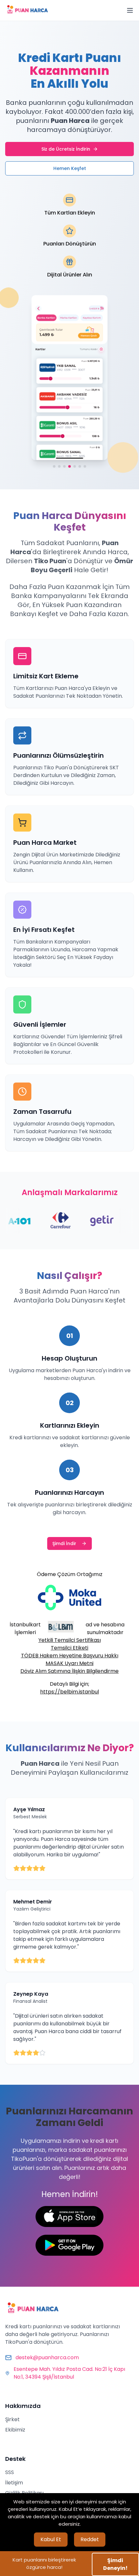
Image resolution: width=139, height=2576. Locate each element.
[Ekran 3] (64, 467)
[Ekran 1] (54, 467)
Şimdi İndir (64, 1543)
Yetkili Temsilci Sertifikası (70, 1640)
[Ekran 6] (80, 467)
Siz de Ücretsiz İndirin (66, 149)
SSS (10, 2472)
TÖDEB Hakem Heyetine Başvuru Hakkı (70, 1656)
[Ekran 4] (69, 467)
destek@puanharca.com (47, 2357)
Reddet (90, 2539)
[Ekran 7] (85, 467)
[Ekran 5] (75, 467)
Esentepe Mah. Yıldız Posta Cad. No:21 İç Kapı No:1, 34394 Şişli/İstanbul (69, 2373)
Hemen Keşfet (70, 168)
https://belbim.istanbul (69, 1692)
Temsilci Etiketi (69, 1648)
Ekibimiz (15, 2430)
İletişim (14, 2483)
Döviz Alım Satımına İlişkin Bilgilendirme (69, 1671)
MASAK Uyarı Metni (69, 1663)
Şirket (12, 2419)
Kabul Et (51, 2539)
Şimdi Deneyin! (115, 2564)
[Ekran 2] (59, 467)
